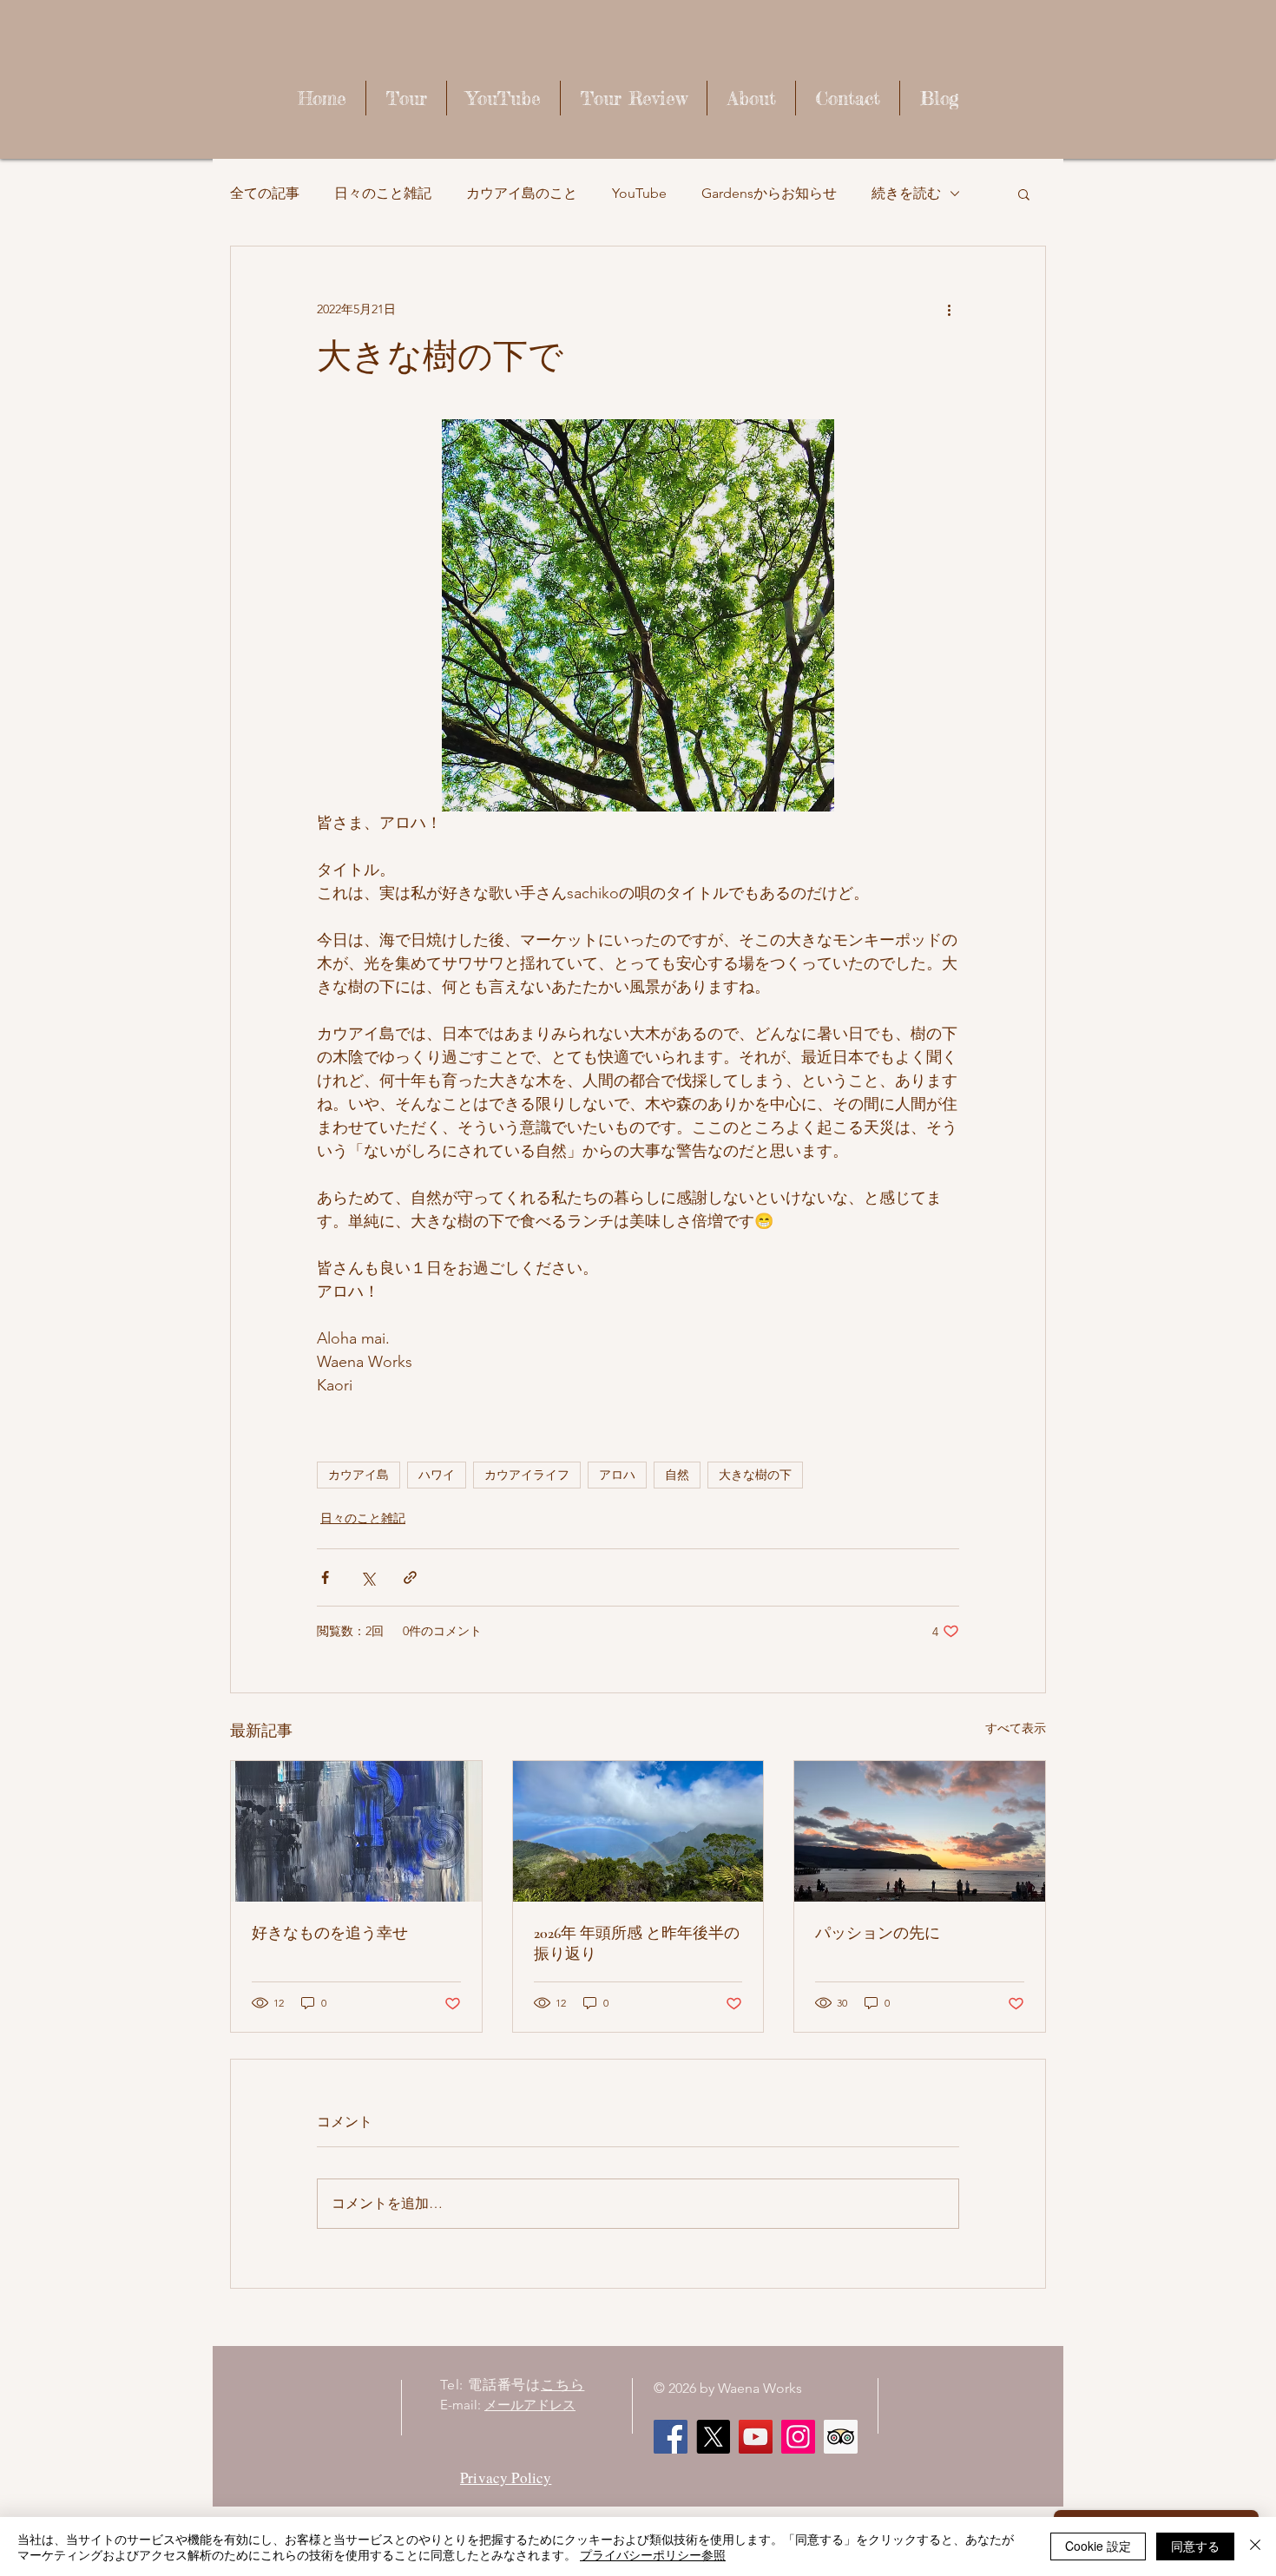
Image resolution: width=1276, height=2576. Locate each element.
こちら (562, 2385)
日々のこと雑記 (383, 193)
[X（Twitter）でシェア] (368, 1577)
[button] (1024, 194)
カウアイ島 (358, 1475)
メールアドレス (530, 2405)
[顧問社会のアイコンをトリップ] (841, 2437)
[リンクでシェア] (410, 1577)
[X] (713, 2437)
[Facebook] (671, 2437)
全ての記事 (265, 193)
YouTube (639, 193)
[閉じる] (1255, 2546)
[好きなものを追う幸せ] (356, 1831)
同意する (1195, 2546)
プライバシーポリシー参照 (653, 2554)
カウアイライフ (527, 1475)
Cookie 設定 (1098, 2546)
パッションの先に (878, 1933)
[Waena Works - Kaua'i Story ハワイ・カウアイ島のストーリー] (756, 2437)
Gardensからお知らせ (769, 193)
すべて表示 (1016, 1728)
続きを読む (906, 193)
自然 (677, 1475)
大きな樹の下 (755, 1475)
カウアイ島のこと (522, 193)
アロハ (617, 1475)
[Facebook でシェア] (325, 1577)
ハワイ (437, 1475)
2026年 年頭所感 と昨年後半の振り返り (637, 1943)
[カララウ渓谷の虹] (638, 1831)
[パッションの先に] (920, 1831)
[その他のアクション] (949, 309)
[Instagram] (798, 2437)
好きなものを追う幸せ (330, 1933)
